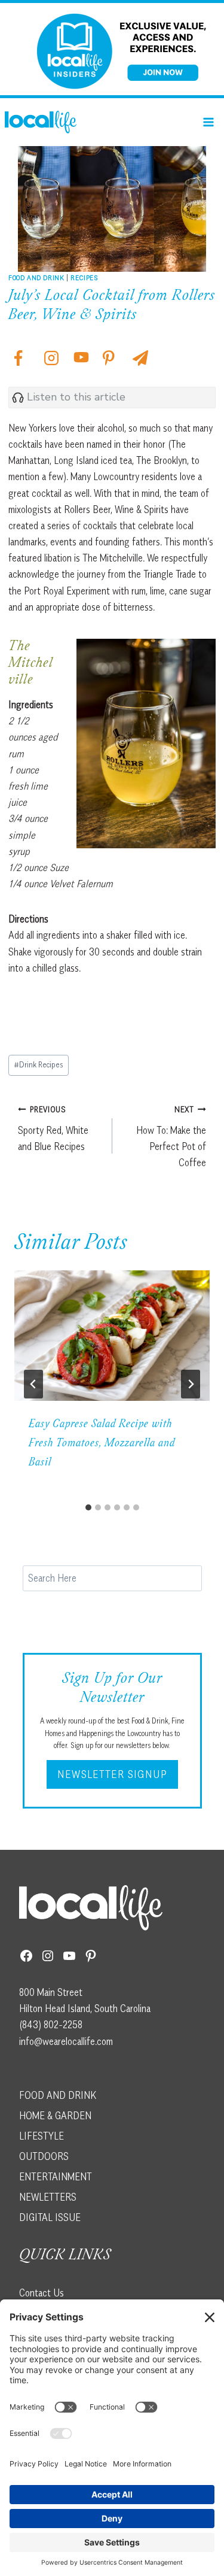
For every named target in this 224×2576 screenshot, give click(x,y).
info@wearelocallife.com (66, 2041)
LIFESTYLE (42, 2136)
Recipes (84, 277)
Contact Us (42, 2293)
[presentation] (112, 1336)
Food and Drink (36, 277)
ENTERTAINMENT (56, 2177)
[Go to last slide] (33, 1384)
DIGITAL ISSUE (50, 2217)
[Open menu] (208, 122)
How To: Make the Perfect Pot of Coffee (171, 1137)
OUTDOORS (44, 2156)
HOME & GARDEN (55, 2116)
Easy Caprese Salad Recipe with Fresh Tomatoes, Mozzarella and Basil (102, 1444)
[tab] (88, 1507)
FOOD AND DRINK (58, 2095)
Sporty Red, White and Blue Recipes (53, 1128)
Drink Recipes (39, 1064)
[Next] (191, 1384)
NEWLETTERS (48, 2197)
